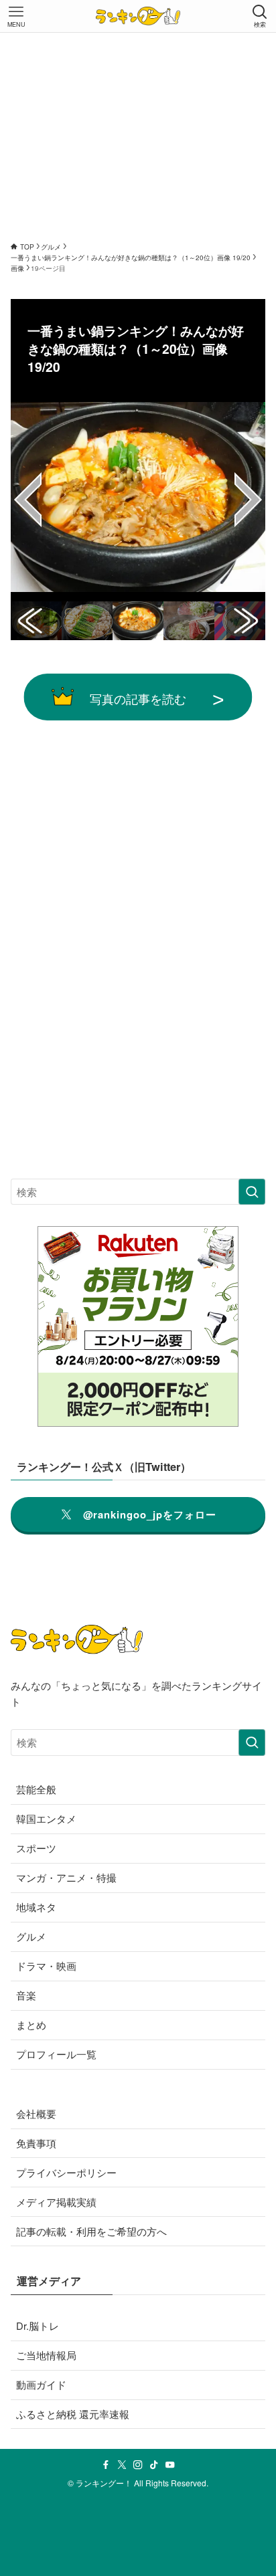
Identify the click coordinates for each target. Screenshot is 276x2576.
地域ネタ (36, 1907)
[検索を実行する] (252, 1192)
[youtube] (170, 2465)
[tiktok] (154, 2465)
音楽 (26, 1995)
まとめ (31, 2024)
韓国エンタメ (46, 1818)
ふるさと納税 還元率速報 (73, 2414)
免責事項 (36, 2143)
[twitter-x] (122, 2465)
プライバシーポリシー (66, 2172)
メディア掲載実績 (56, 2202)
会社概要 (36, 2113)
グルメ (31, 1936)
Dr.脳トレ (38, 2325)
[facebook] (106, 2465)
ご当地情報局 (46, 2355)
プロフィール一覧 (56, 2054)
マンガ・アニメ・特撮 (66, 1877)
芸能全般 (36, 1789)
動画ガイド (41, 2384)
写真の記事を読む (138, 698)
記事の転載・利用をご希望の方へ (91, 2231)
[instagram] (138, 2465)
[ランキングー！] (138, 16)
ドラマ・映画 (46, 1966)
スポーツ (36, 1848)
